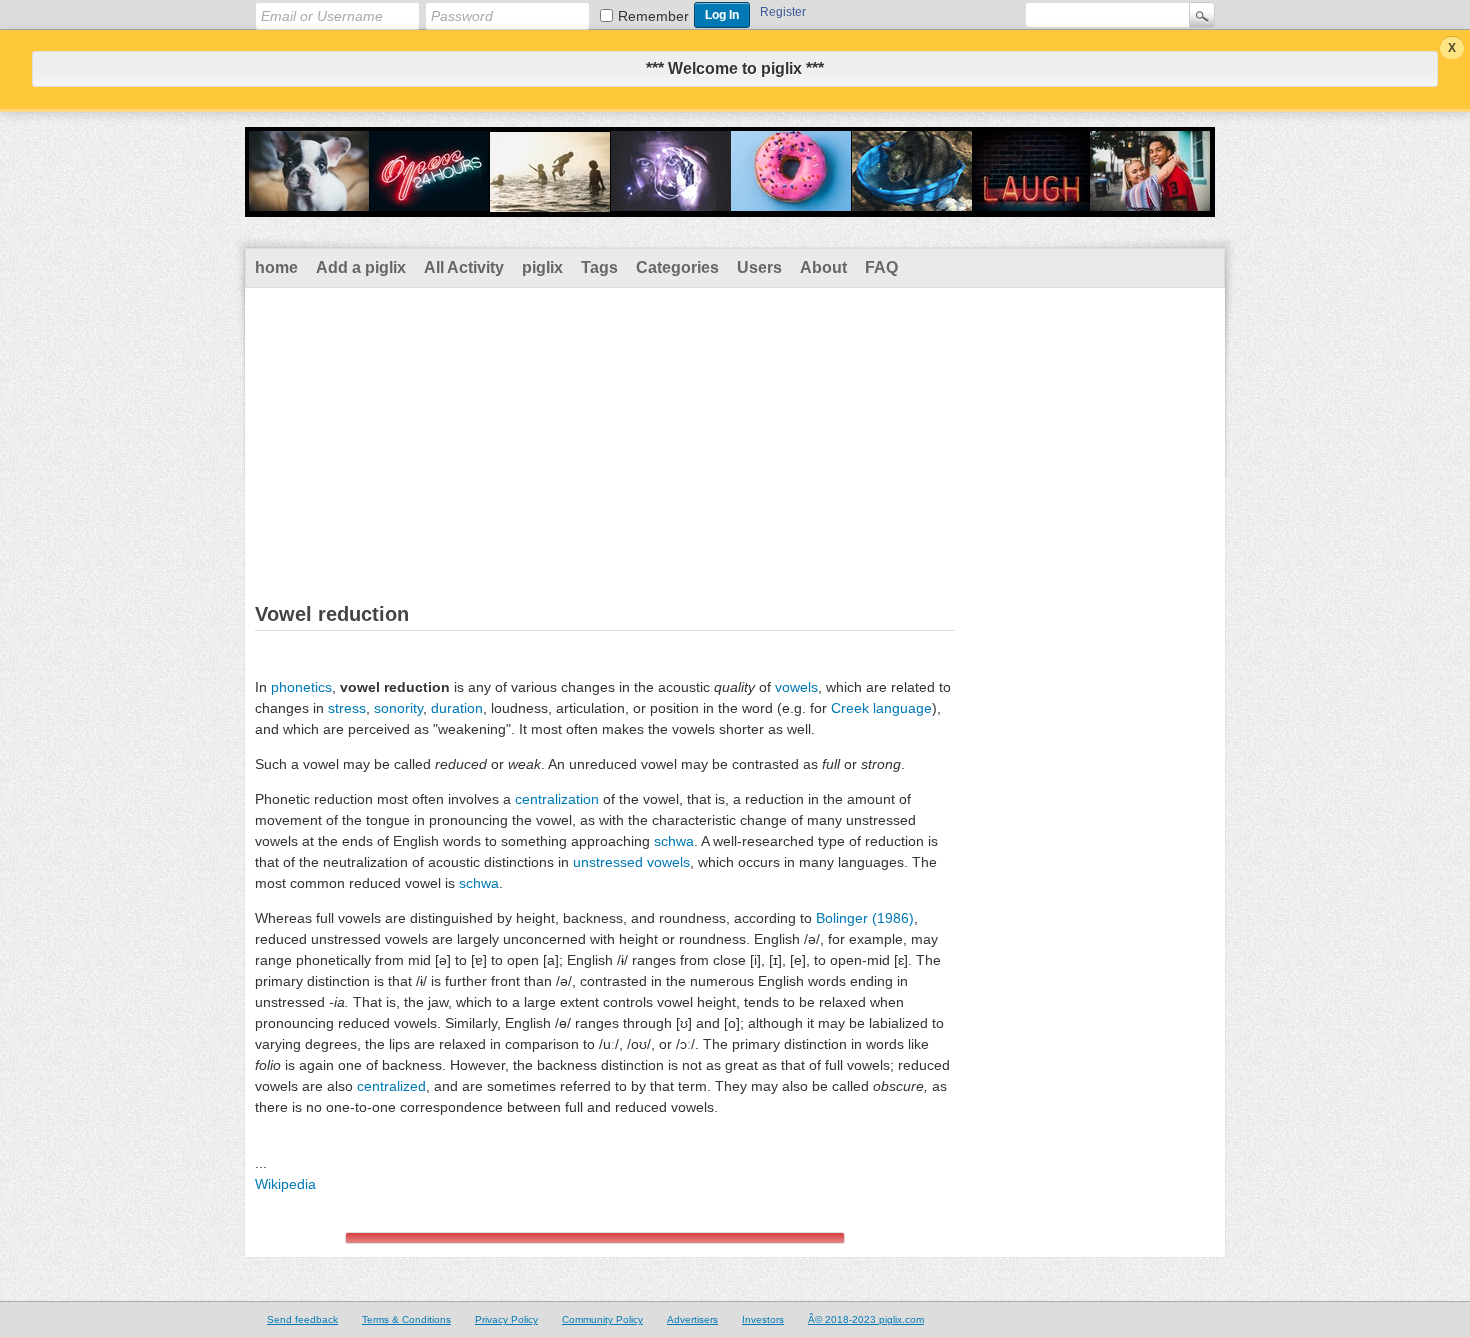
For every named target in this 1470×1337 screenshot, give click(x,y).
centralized (391, 1086)
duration (457, 708)
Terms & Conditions (406, 1319)
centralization (557, 799)
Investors (763, 1319)
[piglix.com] (730, 204)
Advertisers (692, 1319)
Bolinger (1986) (865, 918)
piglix (542, 267)
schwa (674, 841)
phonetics (301, 687)
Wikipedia (285, 1184)
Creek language (881, 708)
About (823, 267)
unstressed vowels (631, 862)
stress (347, 708)
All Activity (464, 267)
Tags (599, 267)
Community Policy (602, 1319)
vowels (796, 687)
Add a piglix (361, 267)
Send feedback (302, 1319)
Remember (653, 16)
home (276, 267)
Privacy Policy (506, 1319)
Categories (677, 267)
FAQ (881, 267)
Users (759, 267)
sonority (398, 708)
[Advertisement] (735, 438)
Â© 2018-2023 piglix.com (866, 1319)
